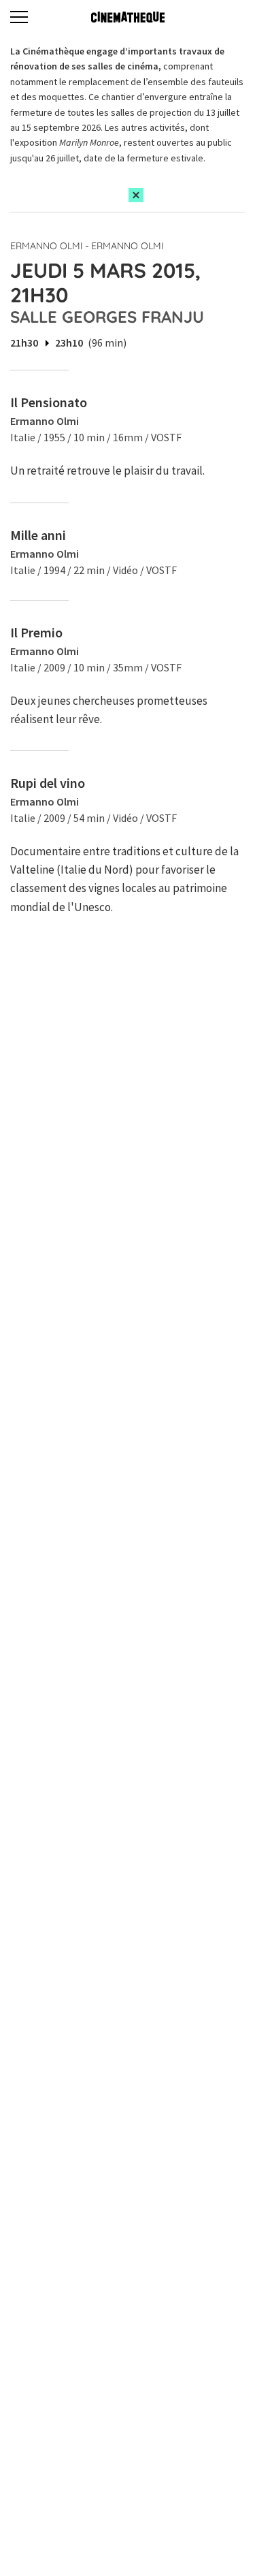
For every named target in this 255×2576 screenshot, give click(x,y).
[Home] (128, 17)
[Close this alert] (136, 195)
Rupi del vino (48, 783)
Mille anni (38, 535)
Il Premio (36, 632)
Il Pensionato (49, 402)
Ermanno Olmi (47, 246)
